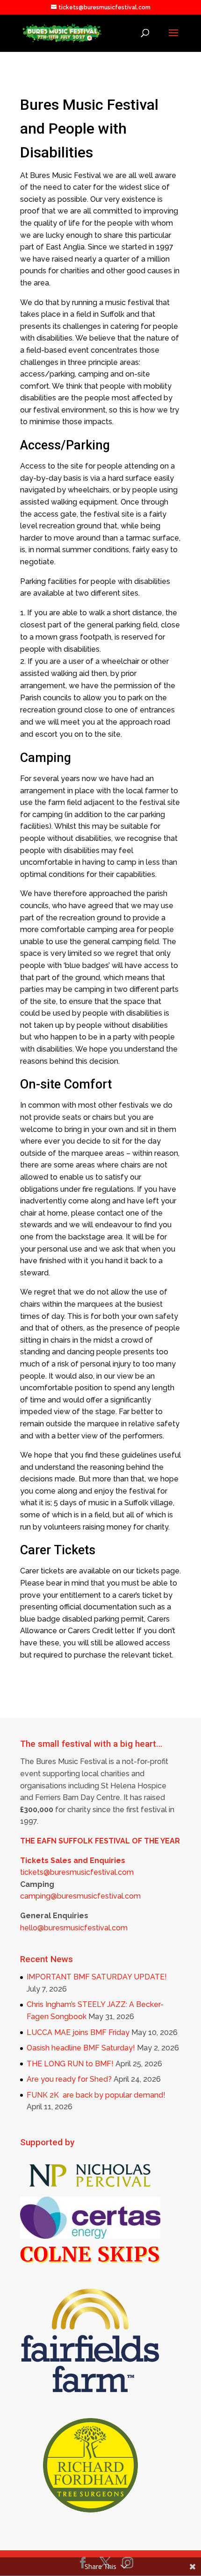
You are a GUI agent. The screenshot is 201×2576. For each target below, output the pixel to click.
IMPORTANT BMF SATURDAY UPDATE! (97, 1977)
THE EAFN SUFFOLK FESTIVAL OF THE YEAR (100, 1841)
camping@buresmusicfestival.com (80, 1896)
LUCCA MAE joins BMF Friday (78, 2032)
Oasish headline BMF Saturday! (81, 2048)
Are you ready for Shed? (69, 2079)
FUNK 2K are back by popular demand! (96, 2095)
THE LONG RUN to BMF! (70, 2064)
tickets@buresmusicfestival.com (77, 1872)
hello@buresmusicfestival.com (74, 1928)
